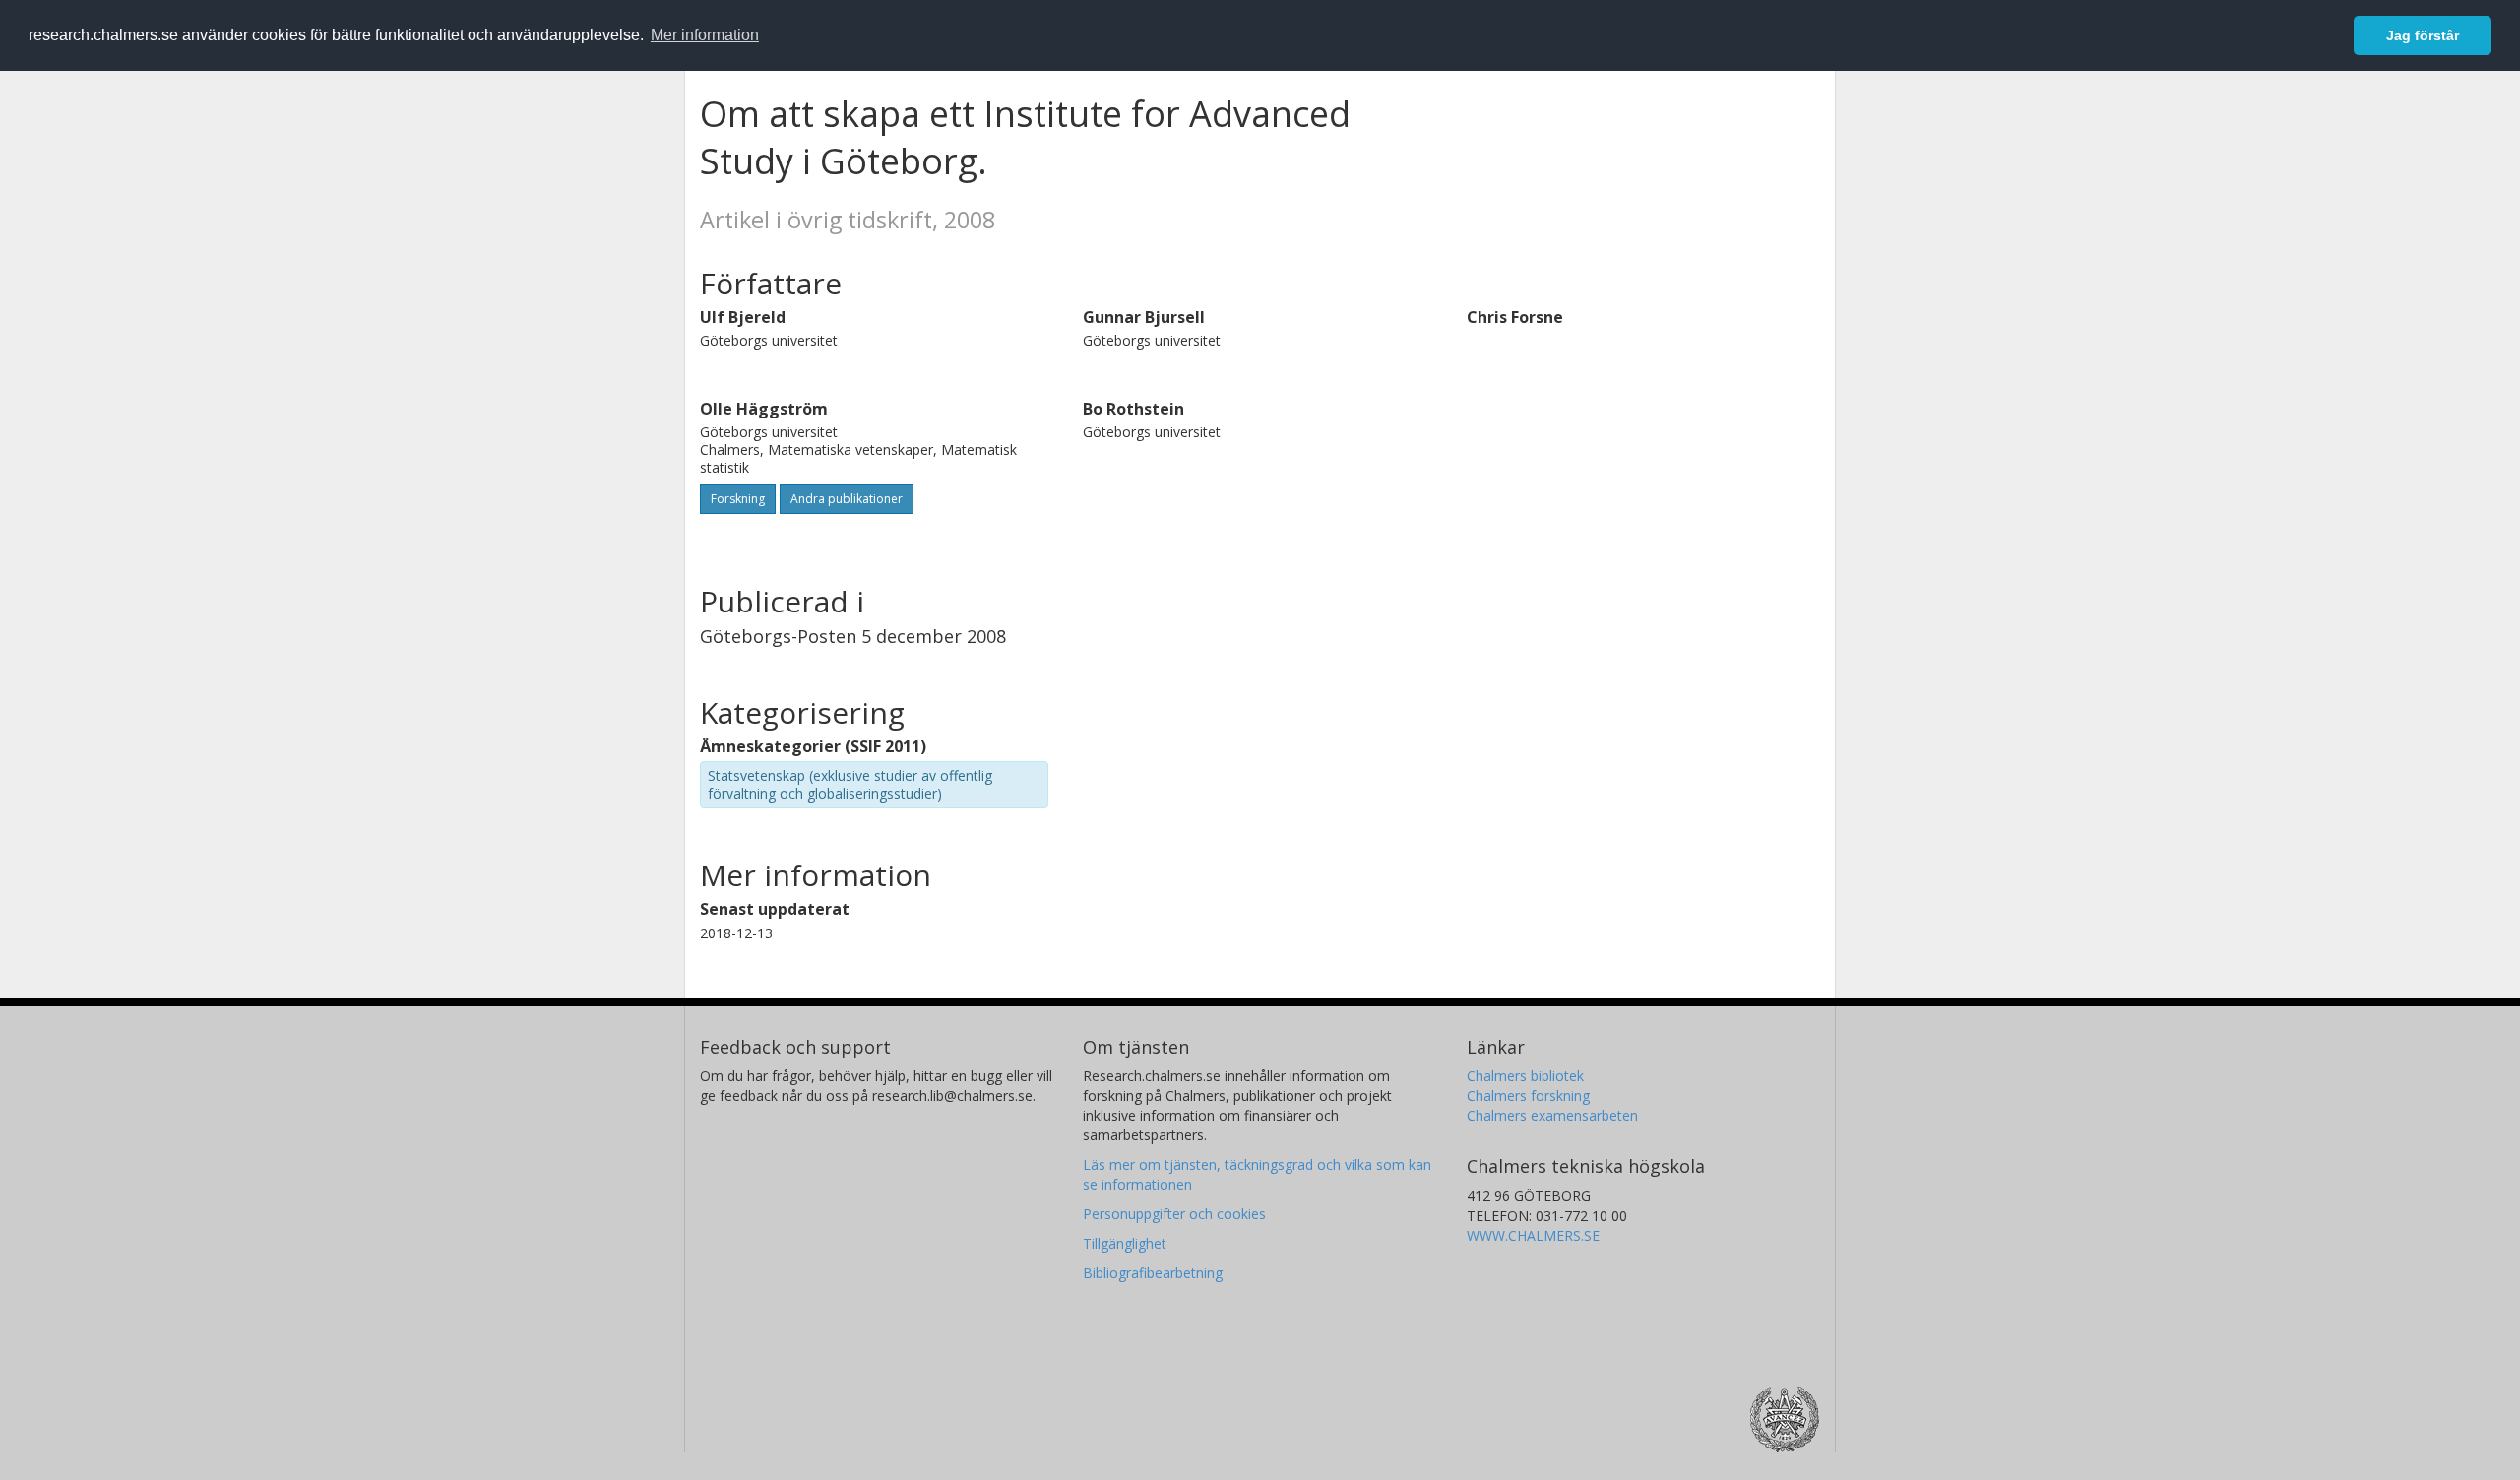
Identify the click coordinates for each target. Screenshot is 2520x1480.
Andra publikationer (847, 499)
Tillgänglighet (1125, 1243)
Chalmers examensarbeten (1552, 1115)
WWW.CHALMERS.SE (1533, 1235)
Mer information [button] (705, 35)
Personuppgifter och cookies (1174, 1214)
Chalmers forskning (1528, 1095)
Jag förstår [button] (2423, 35)
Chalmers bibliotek (1525, 1076)
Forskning (738, 499)
